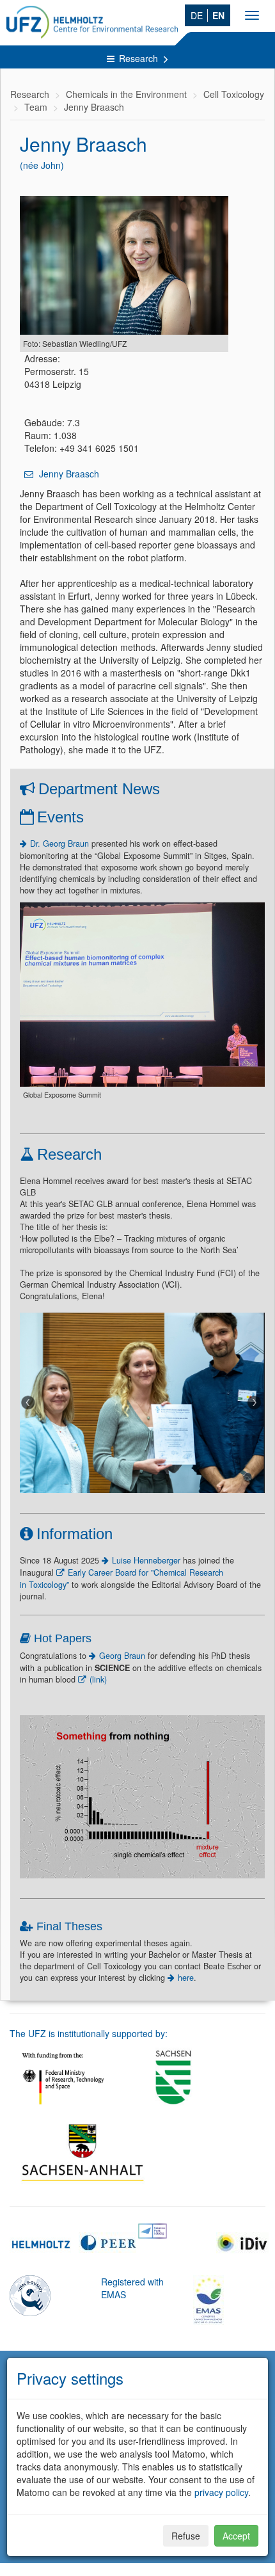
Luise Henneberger (146, 1560)
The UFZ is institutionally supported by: (89, 2033)
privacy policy (221, 2492)
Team (36, 107)
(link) (98, 1679)
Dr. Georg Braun (59, 844)
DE (197, 15)
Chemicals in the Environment (126, 94)
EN (218, 15)
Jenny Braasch (94, 107)
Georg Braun (123, 1656)
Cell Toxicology (234, 94)
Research (140, 58)
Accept (236, 2536)
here (186, 1978)
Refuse (186, 2536)
